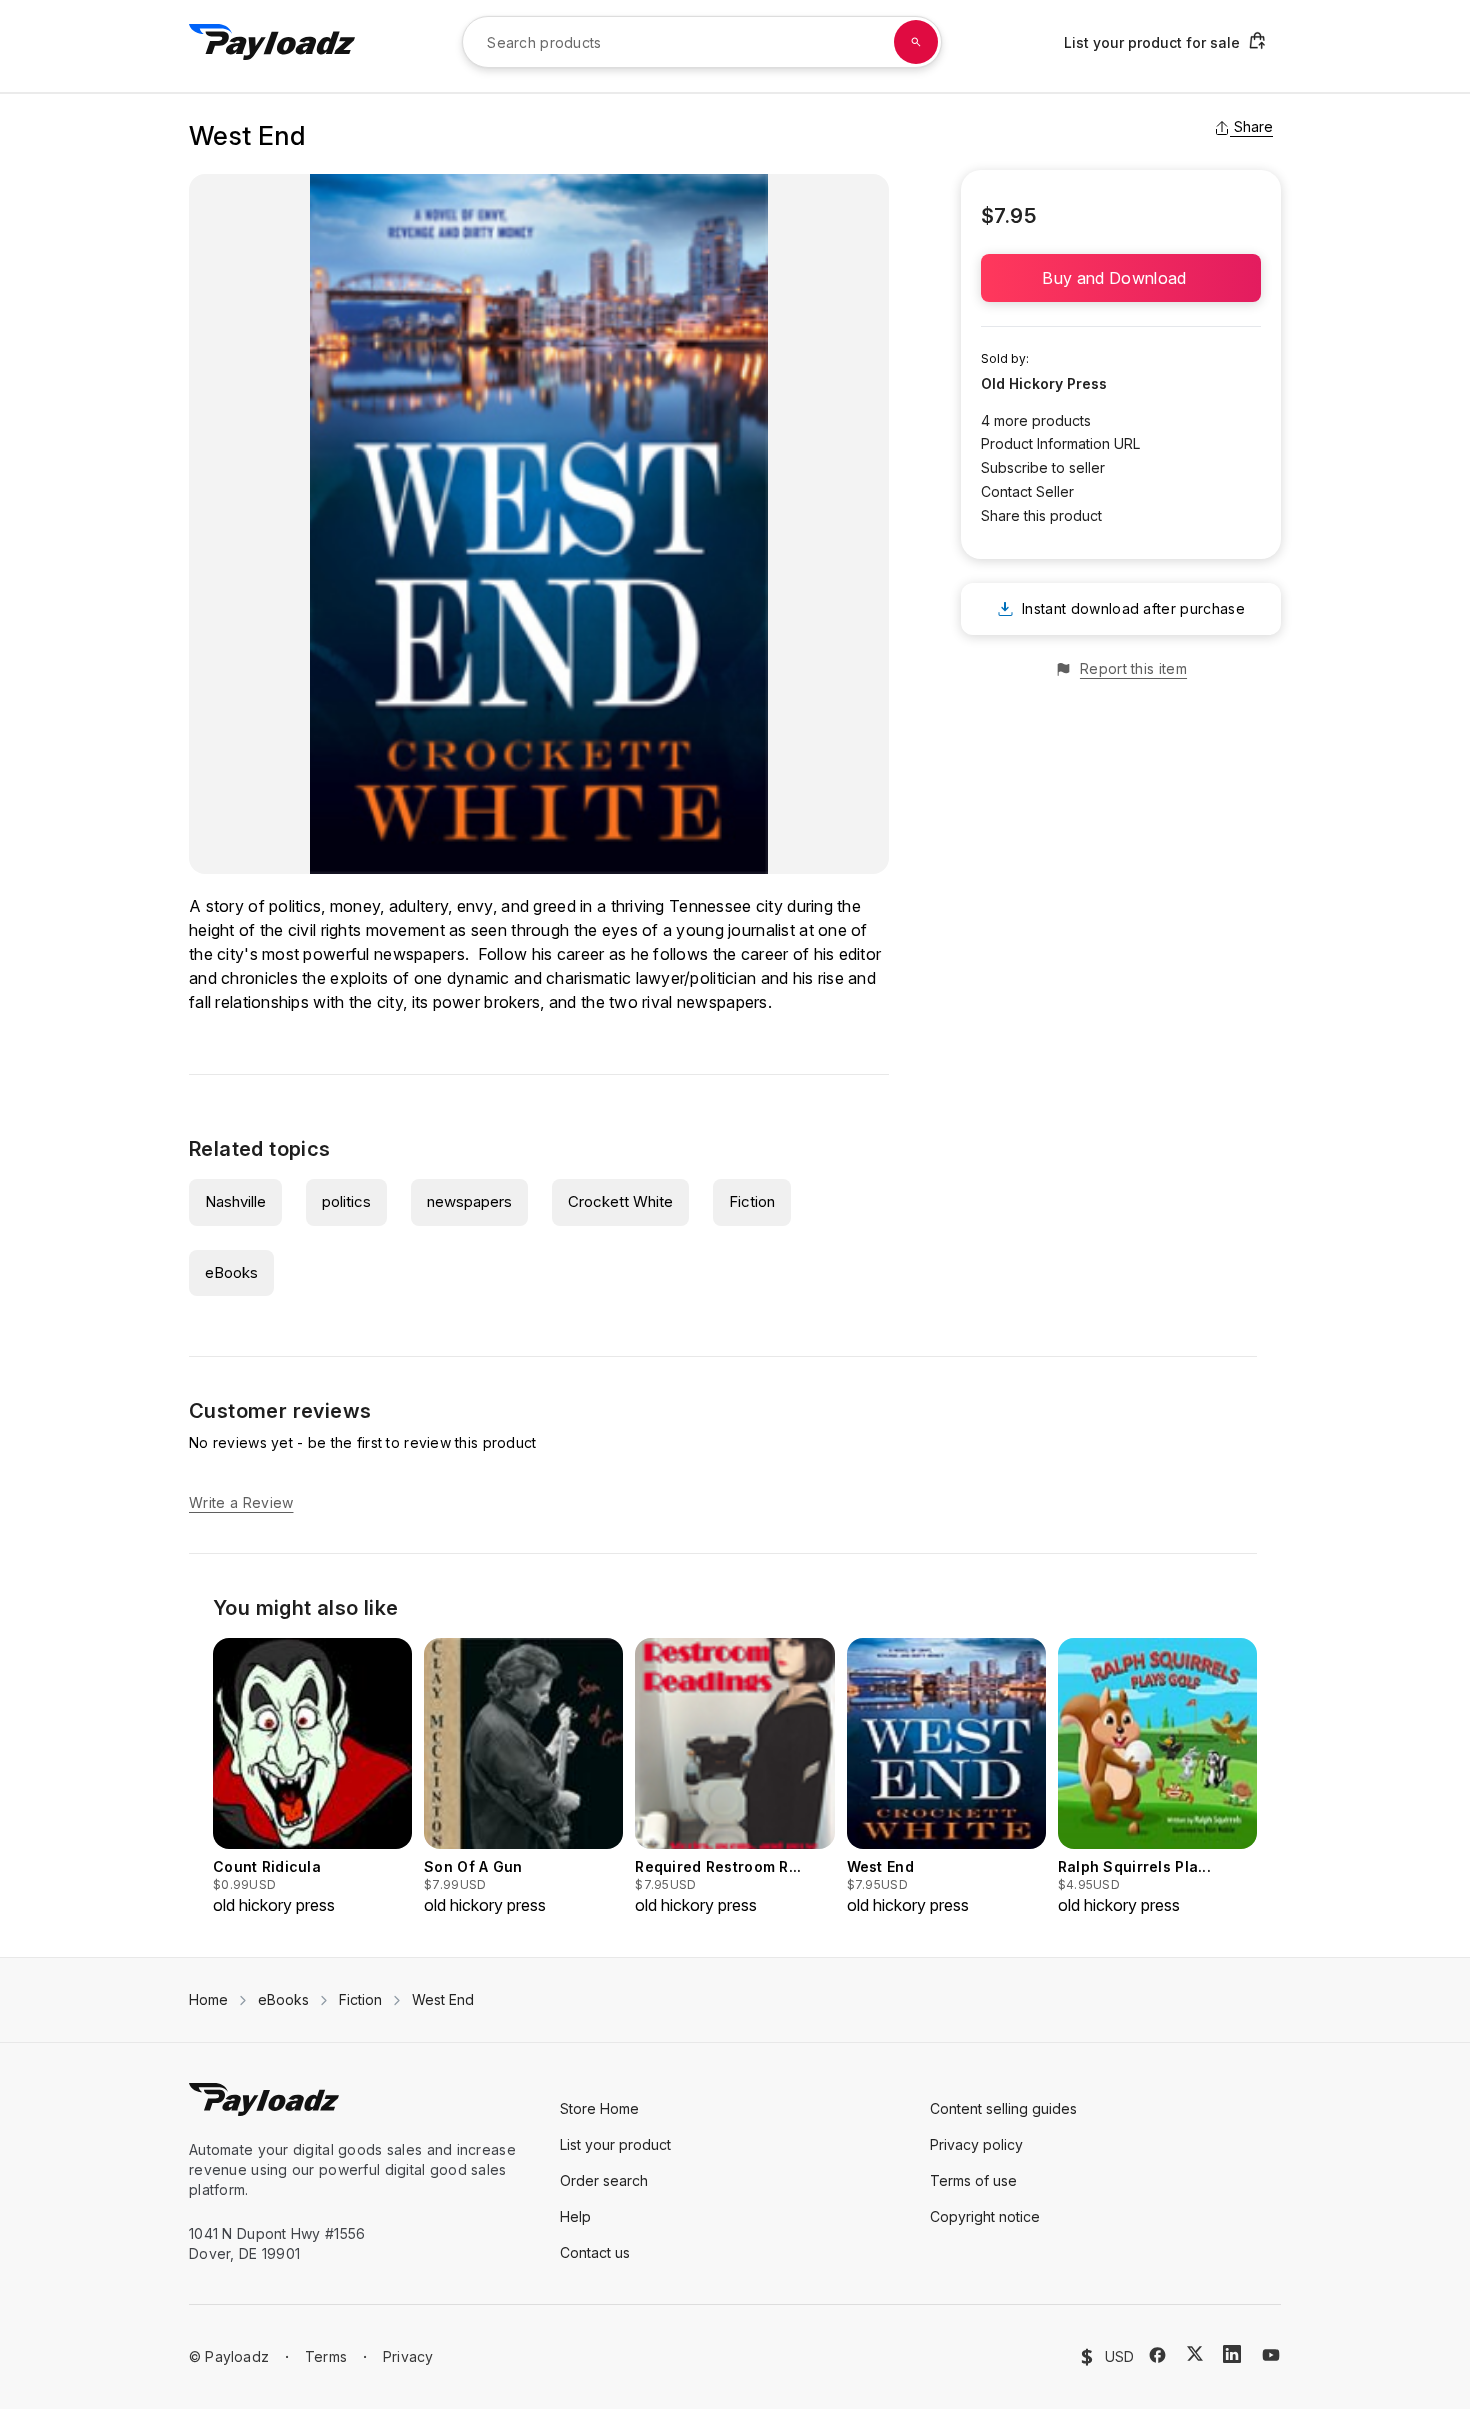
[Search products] (916, 42)
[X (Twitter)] (1195, 2353)
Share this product (1041, 515)
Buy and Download (1120, 278)
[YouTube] (1271, 2355)
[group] (312, 1777)
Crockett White (620, 1201)
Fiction (752, 1201)
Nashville (235, 1201)
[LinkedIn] (1232, 2354)
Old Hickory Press (1044, 383)
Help (575, 2216)
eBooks (231, 1272)
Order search (604, 2180)
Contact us (595, 2252)
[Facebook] (1157, 2355)
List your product (615, 2144)
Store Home (599, 2108)
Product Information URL (1060, 443)
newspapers (469, 1201)
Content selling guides (1003, 2108)
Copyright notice (985, 2216)
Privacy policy (976, 2144)
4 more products (1036, 420)
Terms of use (973, 2180)
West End (443, 1999)
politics (346, 1201)
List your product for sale (1152, 42)
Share (1253, 126)
